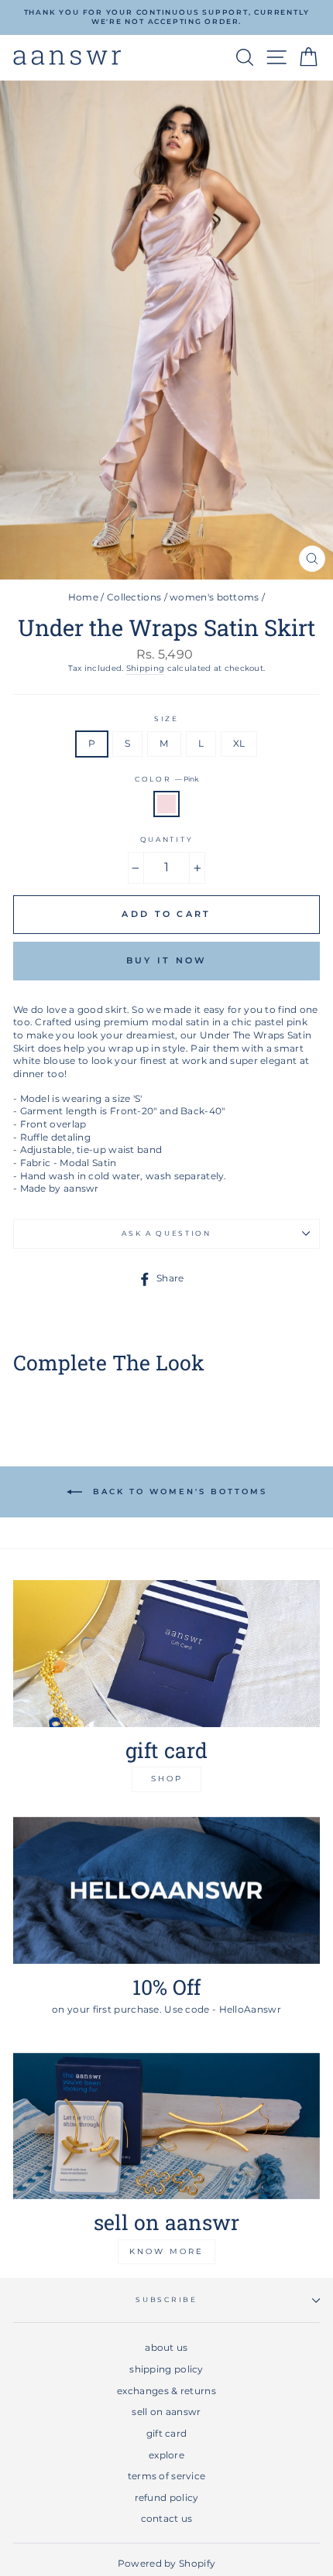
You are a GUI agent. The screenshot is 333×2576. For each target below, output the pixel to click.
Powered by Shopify (166, 2563)
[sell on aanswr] (166, 2126)
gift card (167, 2433)
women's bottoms (214, 597)
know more (166, 2251)
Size (166, 718)
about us (166, 2347)
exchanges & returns (166, 2391)
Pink (166, 804)
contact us (167, 2518)
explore (166, 2455)
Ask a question (166, 1233)
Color (166, 779)
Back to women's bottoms (178, 1492)
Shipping (145, 668)
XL (239, 743)
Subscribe (166, 2299)
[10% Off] (166, 1890)
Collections (134, 597)
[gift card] (166, 1654)
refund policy (167, 2497)
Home (83, 597)
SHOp (167, 1779)
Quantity (166, 839)
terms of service (167, 2476)
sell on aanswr (166, 2412)
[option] (166, 17)
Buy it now (167, 960)
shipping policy (166, 2369)
